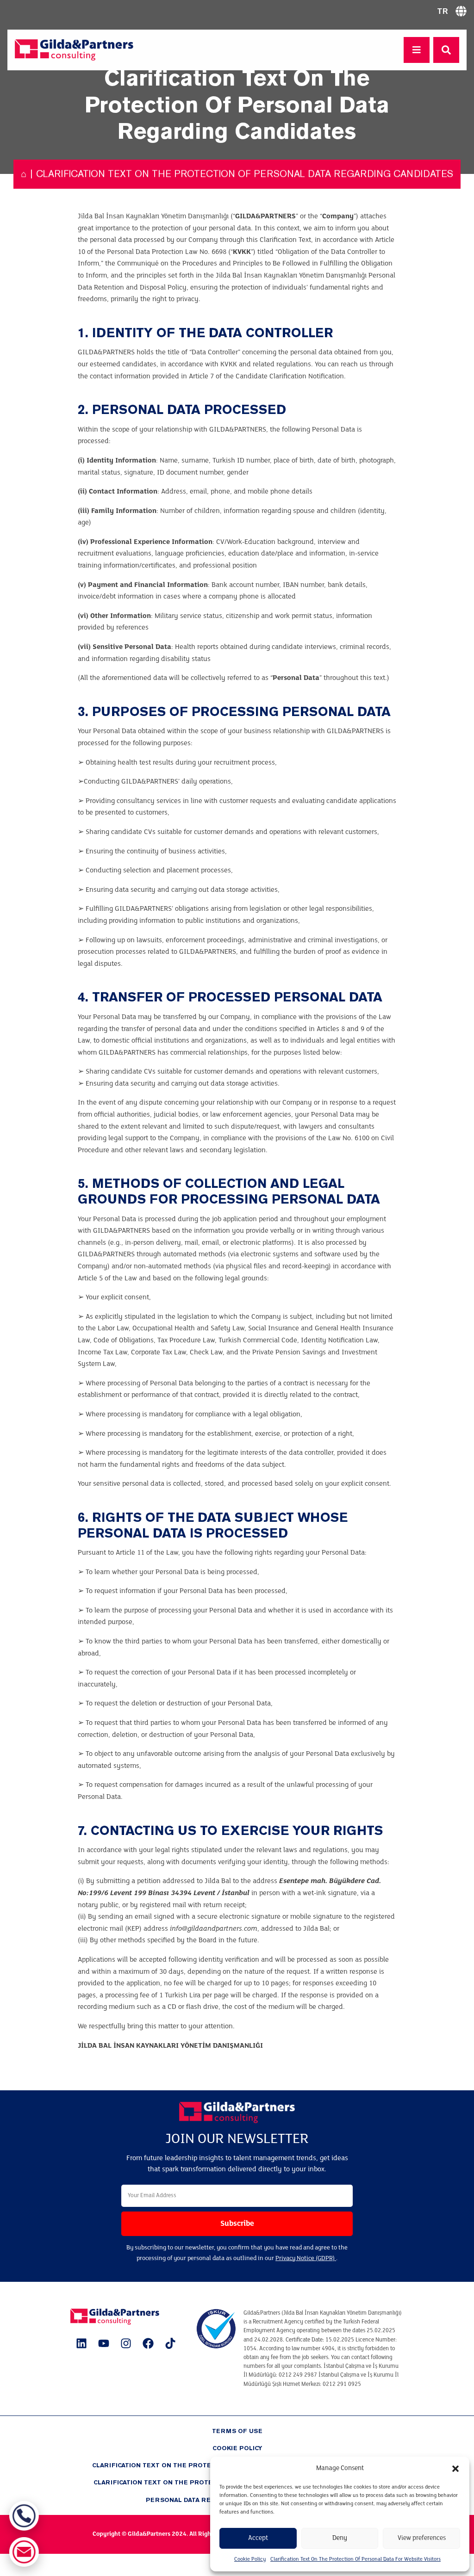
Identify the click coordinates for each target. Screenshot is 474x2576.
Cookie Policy (250, 2559)
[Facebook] (148, 2343)
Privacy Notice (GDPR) (306, 2258)
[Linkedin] (81, 2343)
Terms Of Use (237, 2431)
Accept (258, 2538)
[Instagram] (126, 2343)
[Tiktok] (170, 2343)
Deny (340, 2538)
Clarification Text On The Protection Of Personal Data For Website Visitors (355, 2559)
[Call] (24, 2516)
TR (443, 11)
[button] (455, 2469)
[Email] (24, 2552)
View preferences (422, 2538)
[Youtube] (104, 2343)
